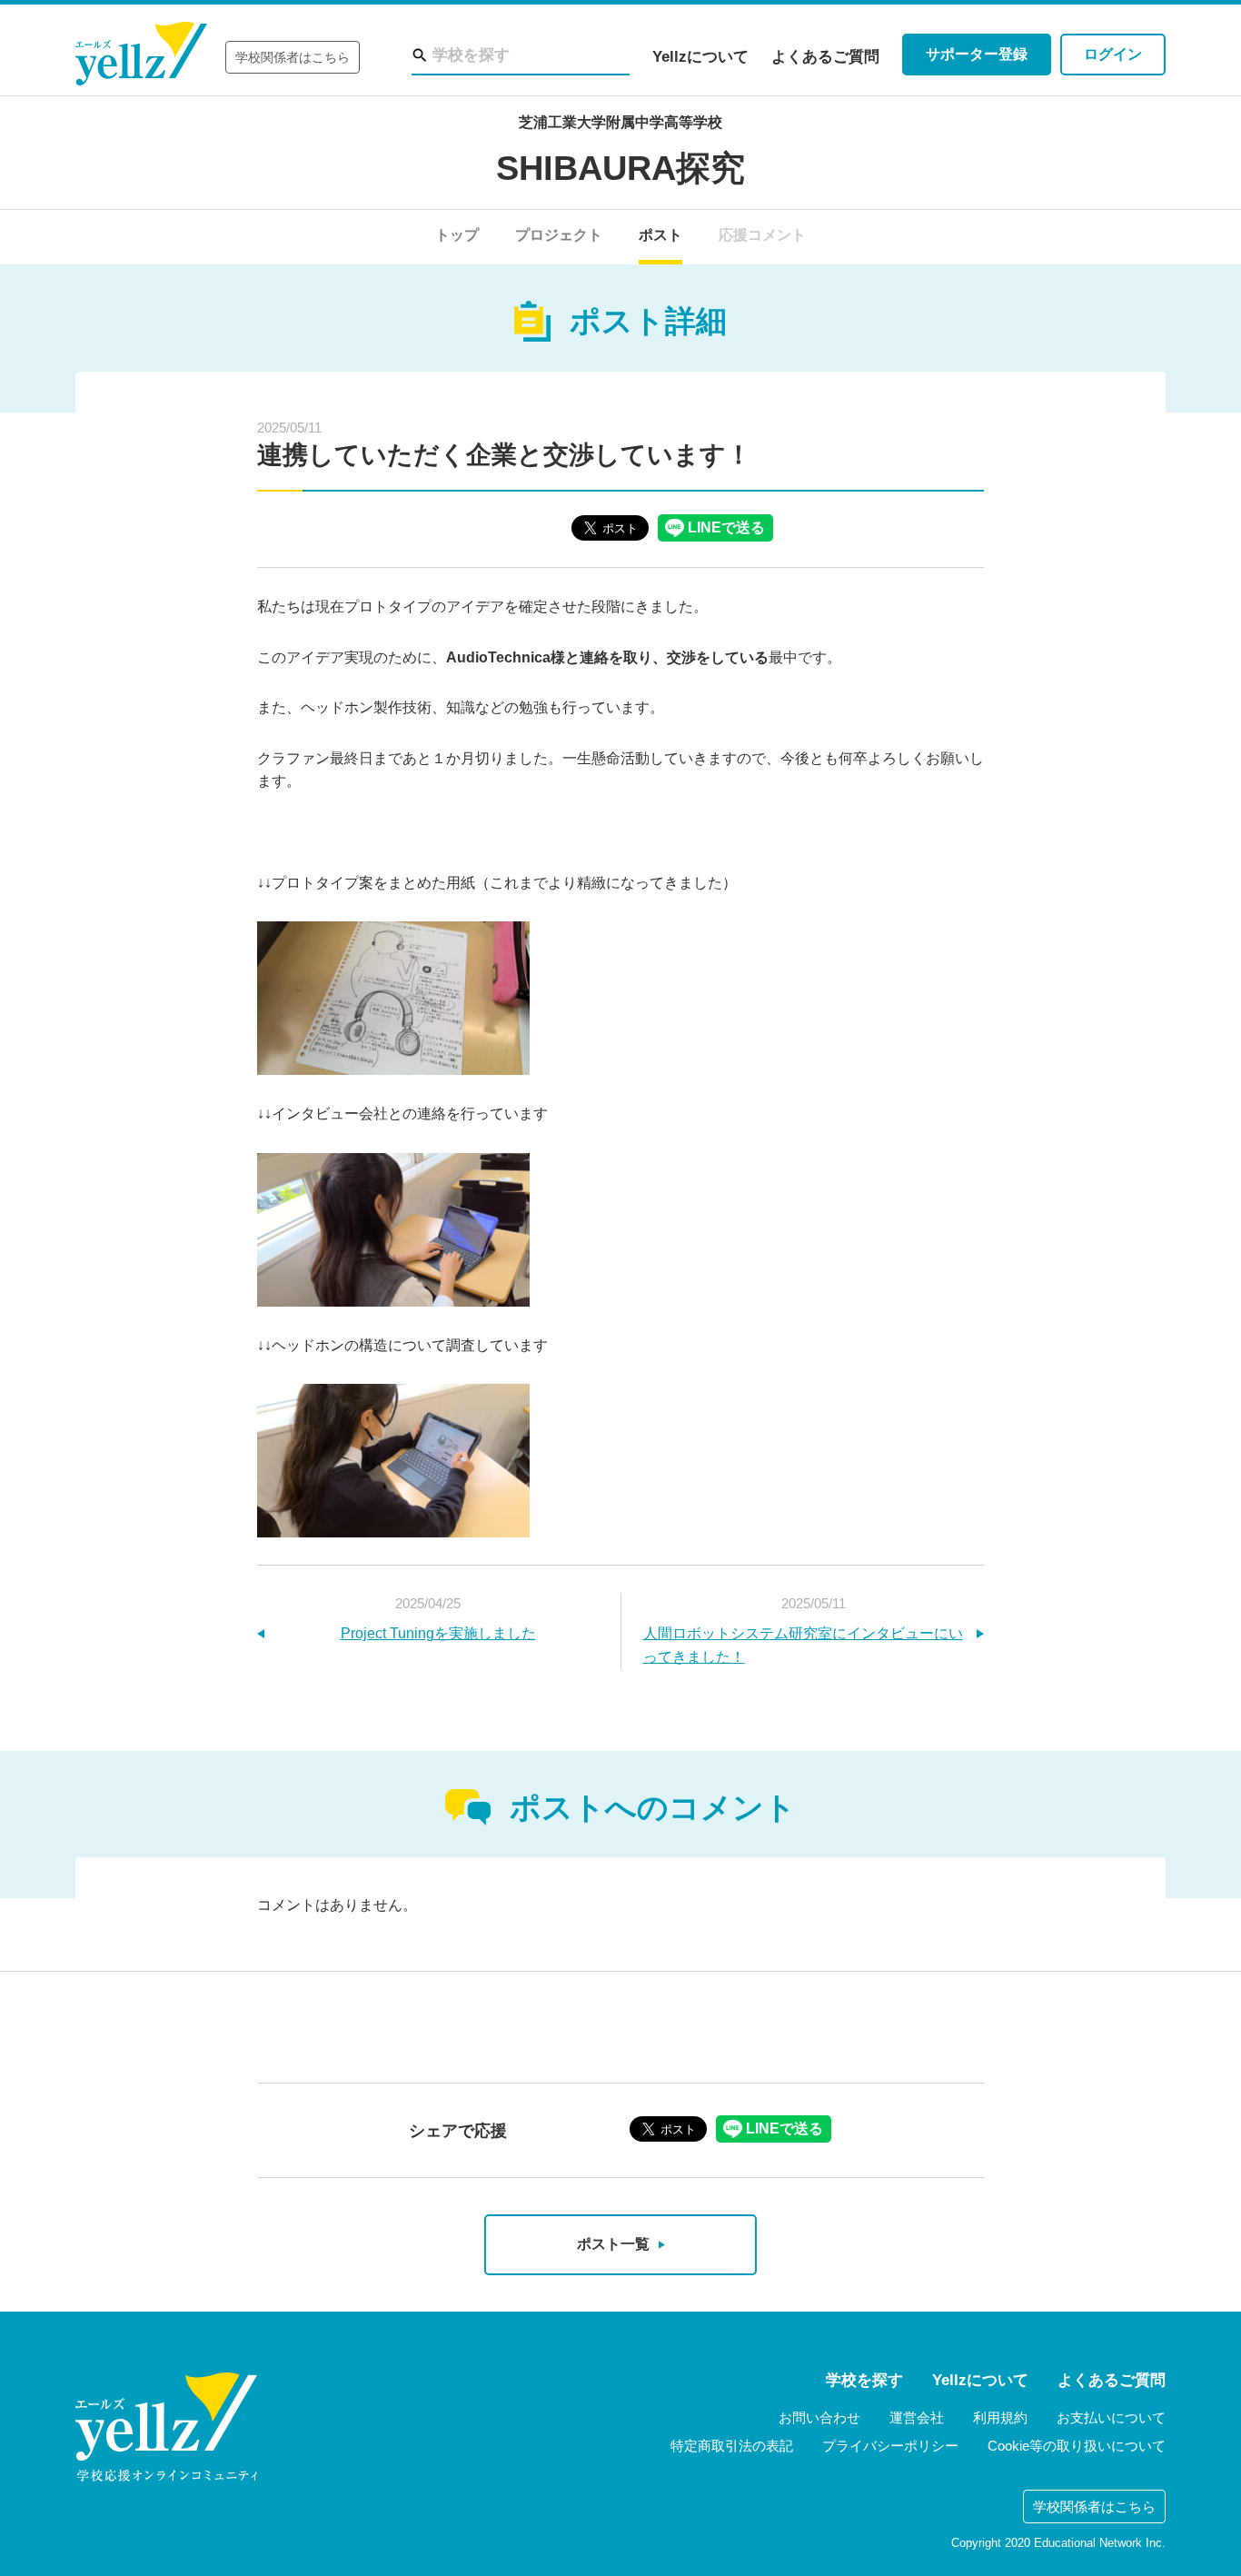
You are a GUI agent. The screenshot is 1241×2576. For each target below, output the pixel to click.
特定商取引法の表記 (732, 2446)
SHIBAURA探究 (620, 168)
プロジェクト (559, 235)
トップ (457, 235)
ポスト (660, 235)
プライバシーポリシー (890, 2446)
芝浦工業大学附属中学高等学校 (620, 122)
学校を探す (864, 2380)
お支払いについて (1111, 2417)
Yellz (141, 54)
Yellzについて (700, 57)
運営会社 (917, 2417)
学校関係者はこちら (293, 57)
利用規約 (1000, 2417)
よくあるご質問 (825, 57)
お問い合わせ (819, 2417)
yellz (166, 2427)
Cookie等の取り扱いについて (1077, 2446)
